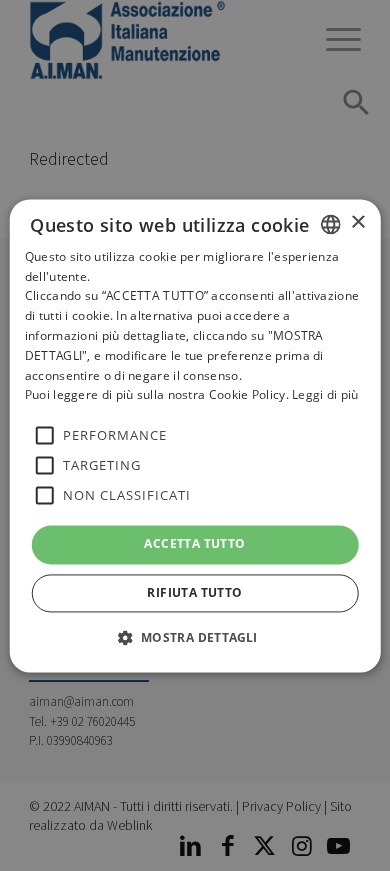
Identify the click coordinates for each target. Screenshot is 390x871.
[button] (194, 637)
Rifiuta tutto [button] (194, 592)
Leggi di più (325, 395)
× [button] (357, 222)
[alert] (195, 435)
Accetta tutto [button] (194, 544)
